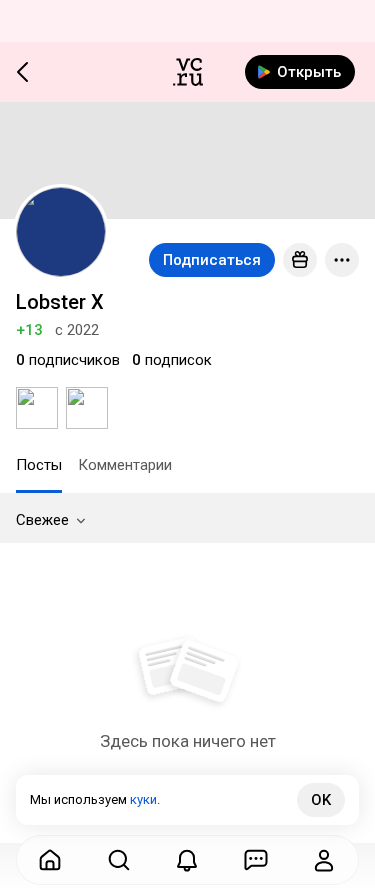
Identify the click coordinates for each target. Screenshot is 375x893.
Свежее (42, 520)
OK (321, 800)
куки (143, 799)
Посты (39, 465)
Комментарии (125, 465)
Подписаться (212, 260)
